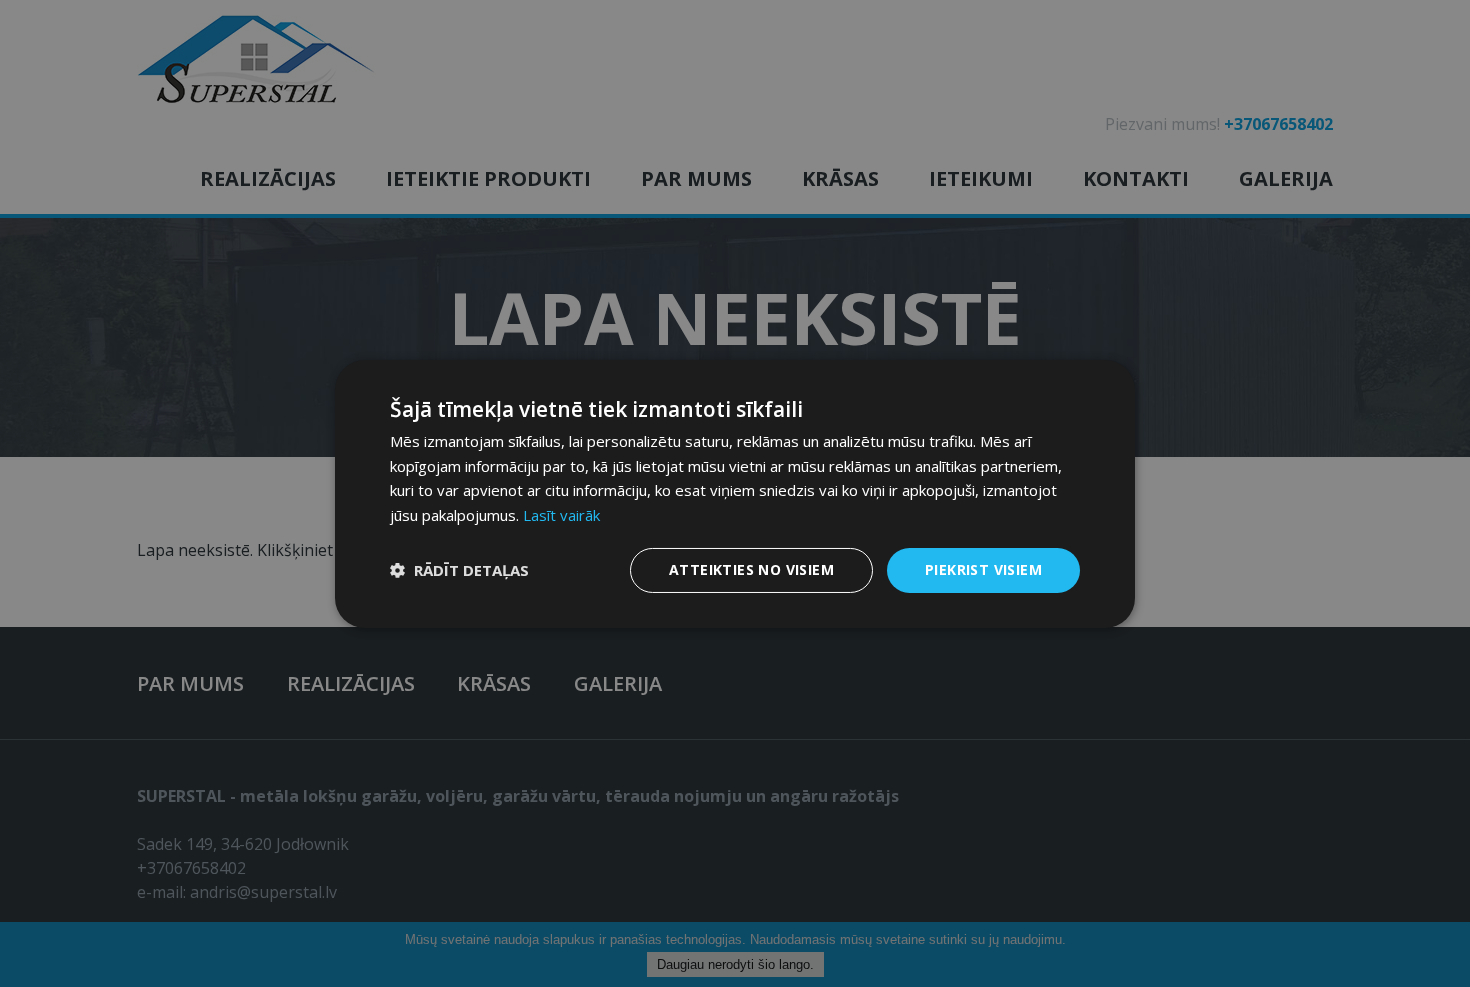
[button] (459, 570)
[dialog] (735, 493)
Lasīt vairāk (561, 515)
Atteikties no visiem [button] (751, 569)
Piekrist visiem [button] (983, 569)
